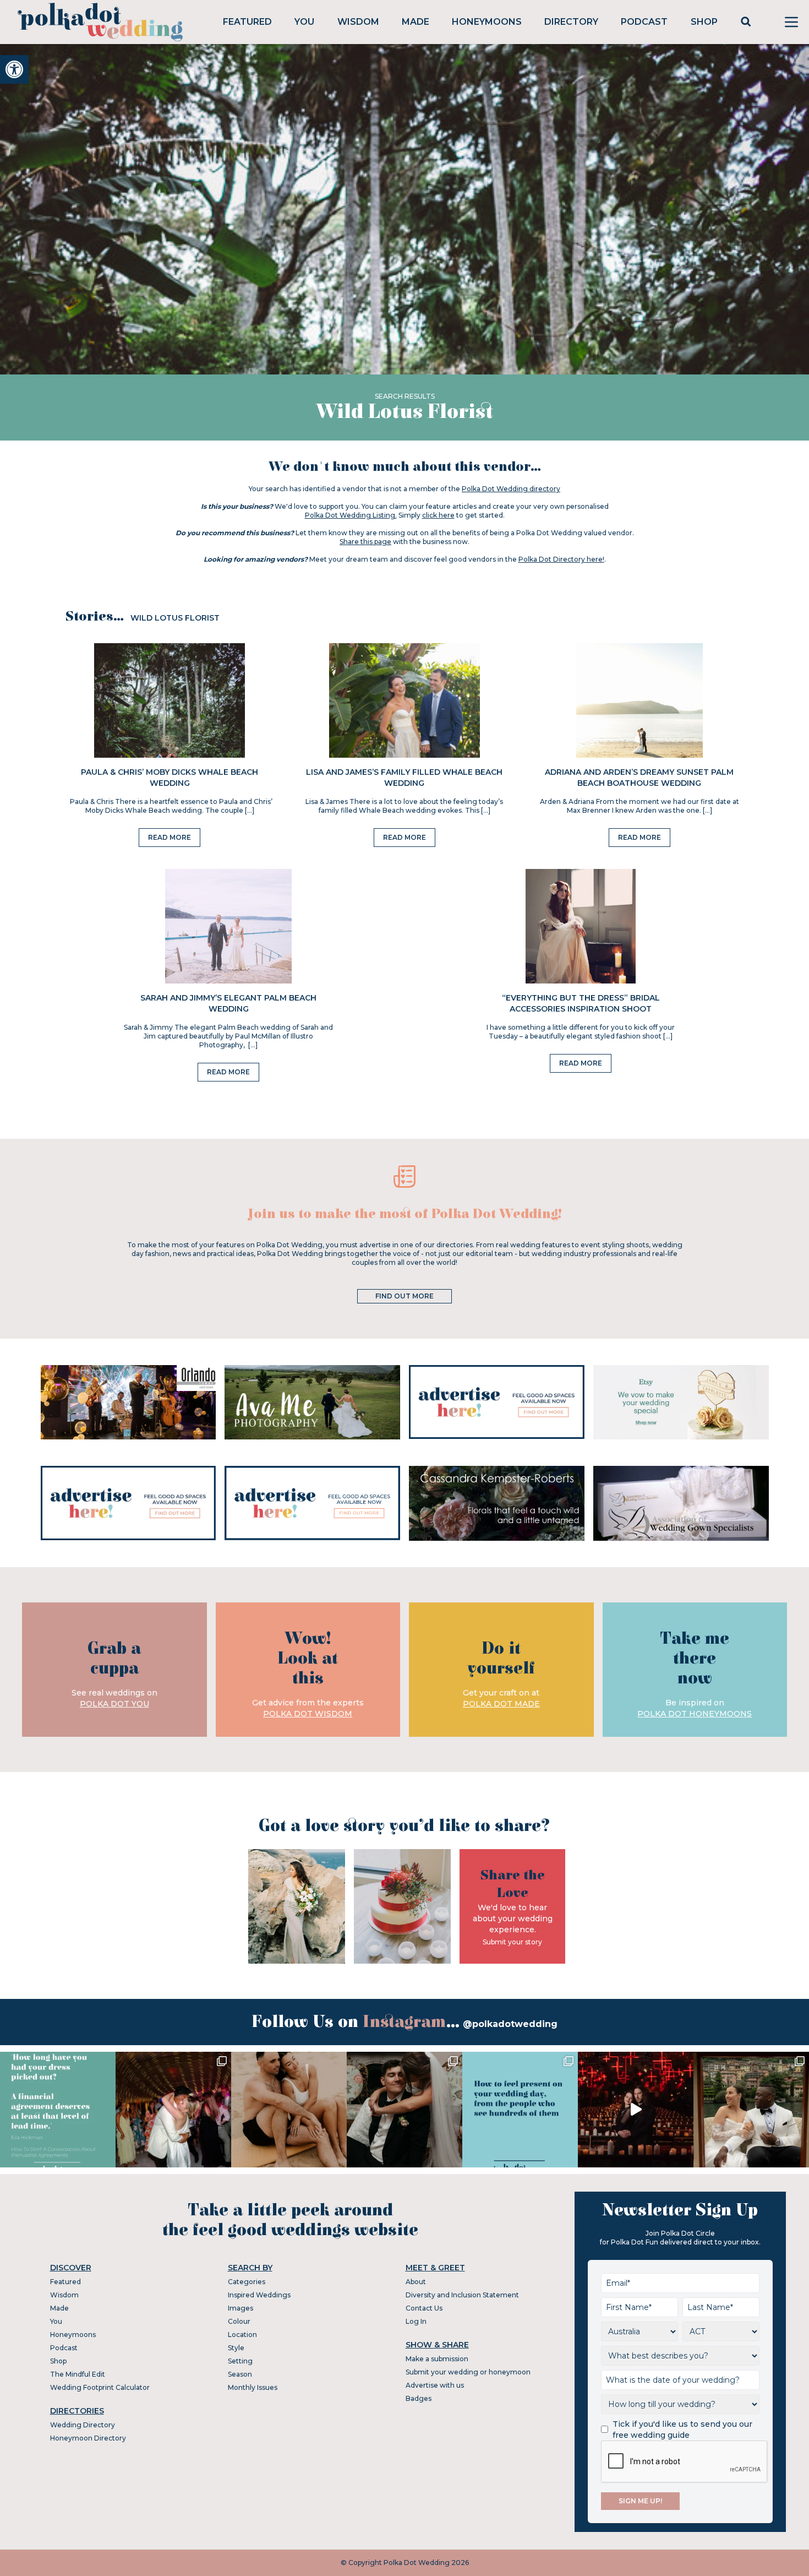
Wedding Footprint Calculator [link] (100, 2387)
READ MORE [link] (170, 837)
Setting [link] (240, 2361)
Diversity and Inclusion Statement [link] (462, 2295)
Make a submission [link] (437, 2359)
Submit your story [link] (512, 1942)
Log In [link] (416, 2321)
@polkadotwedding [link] (510, 2024)
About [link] (416, 2282)
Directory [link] (571, 22)
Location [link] (242, 2335)
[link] (14, 69)
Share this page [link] (365, 542)
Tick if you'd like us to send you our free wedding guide (682, 2430)
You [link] (304, 22)
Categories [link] (247, 2282)
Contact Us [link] (424, 2308)
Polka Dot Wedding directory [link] (511, 489)
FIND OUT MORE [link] (404, 1296)
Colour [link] (239, 2321)
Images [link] (240, 2308)
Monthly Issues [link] (253, 2387)
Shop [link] (704, 22)
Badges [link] (419, 2398)
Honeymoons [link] (487, 22)
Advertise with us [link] (435, 2385)
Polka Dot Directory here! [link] (561, 559)
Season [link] (240, 2374)
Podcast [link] (644, 22)
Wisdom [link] (358, 22)
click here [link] (438, 515)
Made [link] (416, 22)
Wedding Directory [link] (83, 2425)
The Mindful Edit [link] (78, 2374)
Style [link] (236, 2348)
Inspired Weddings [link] (259, 2295)
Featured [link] (247, 22)
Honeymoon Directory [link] (88, 2438)
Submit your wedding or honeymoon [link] (468, 2372)
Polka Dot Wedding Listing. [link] (351, 515)
